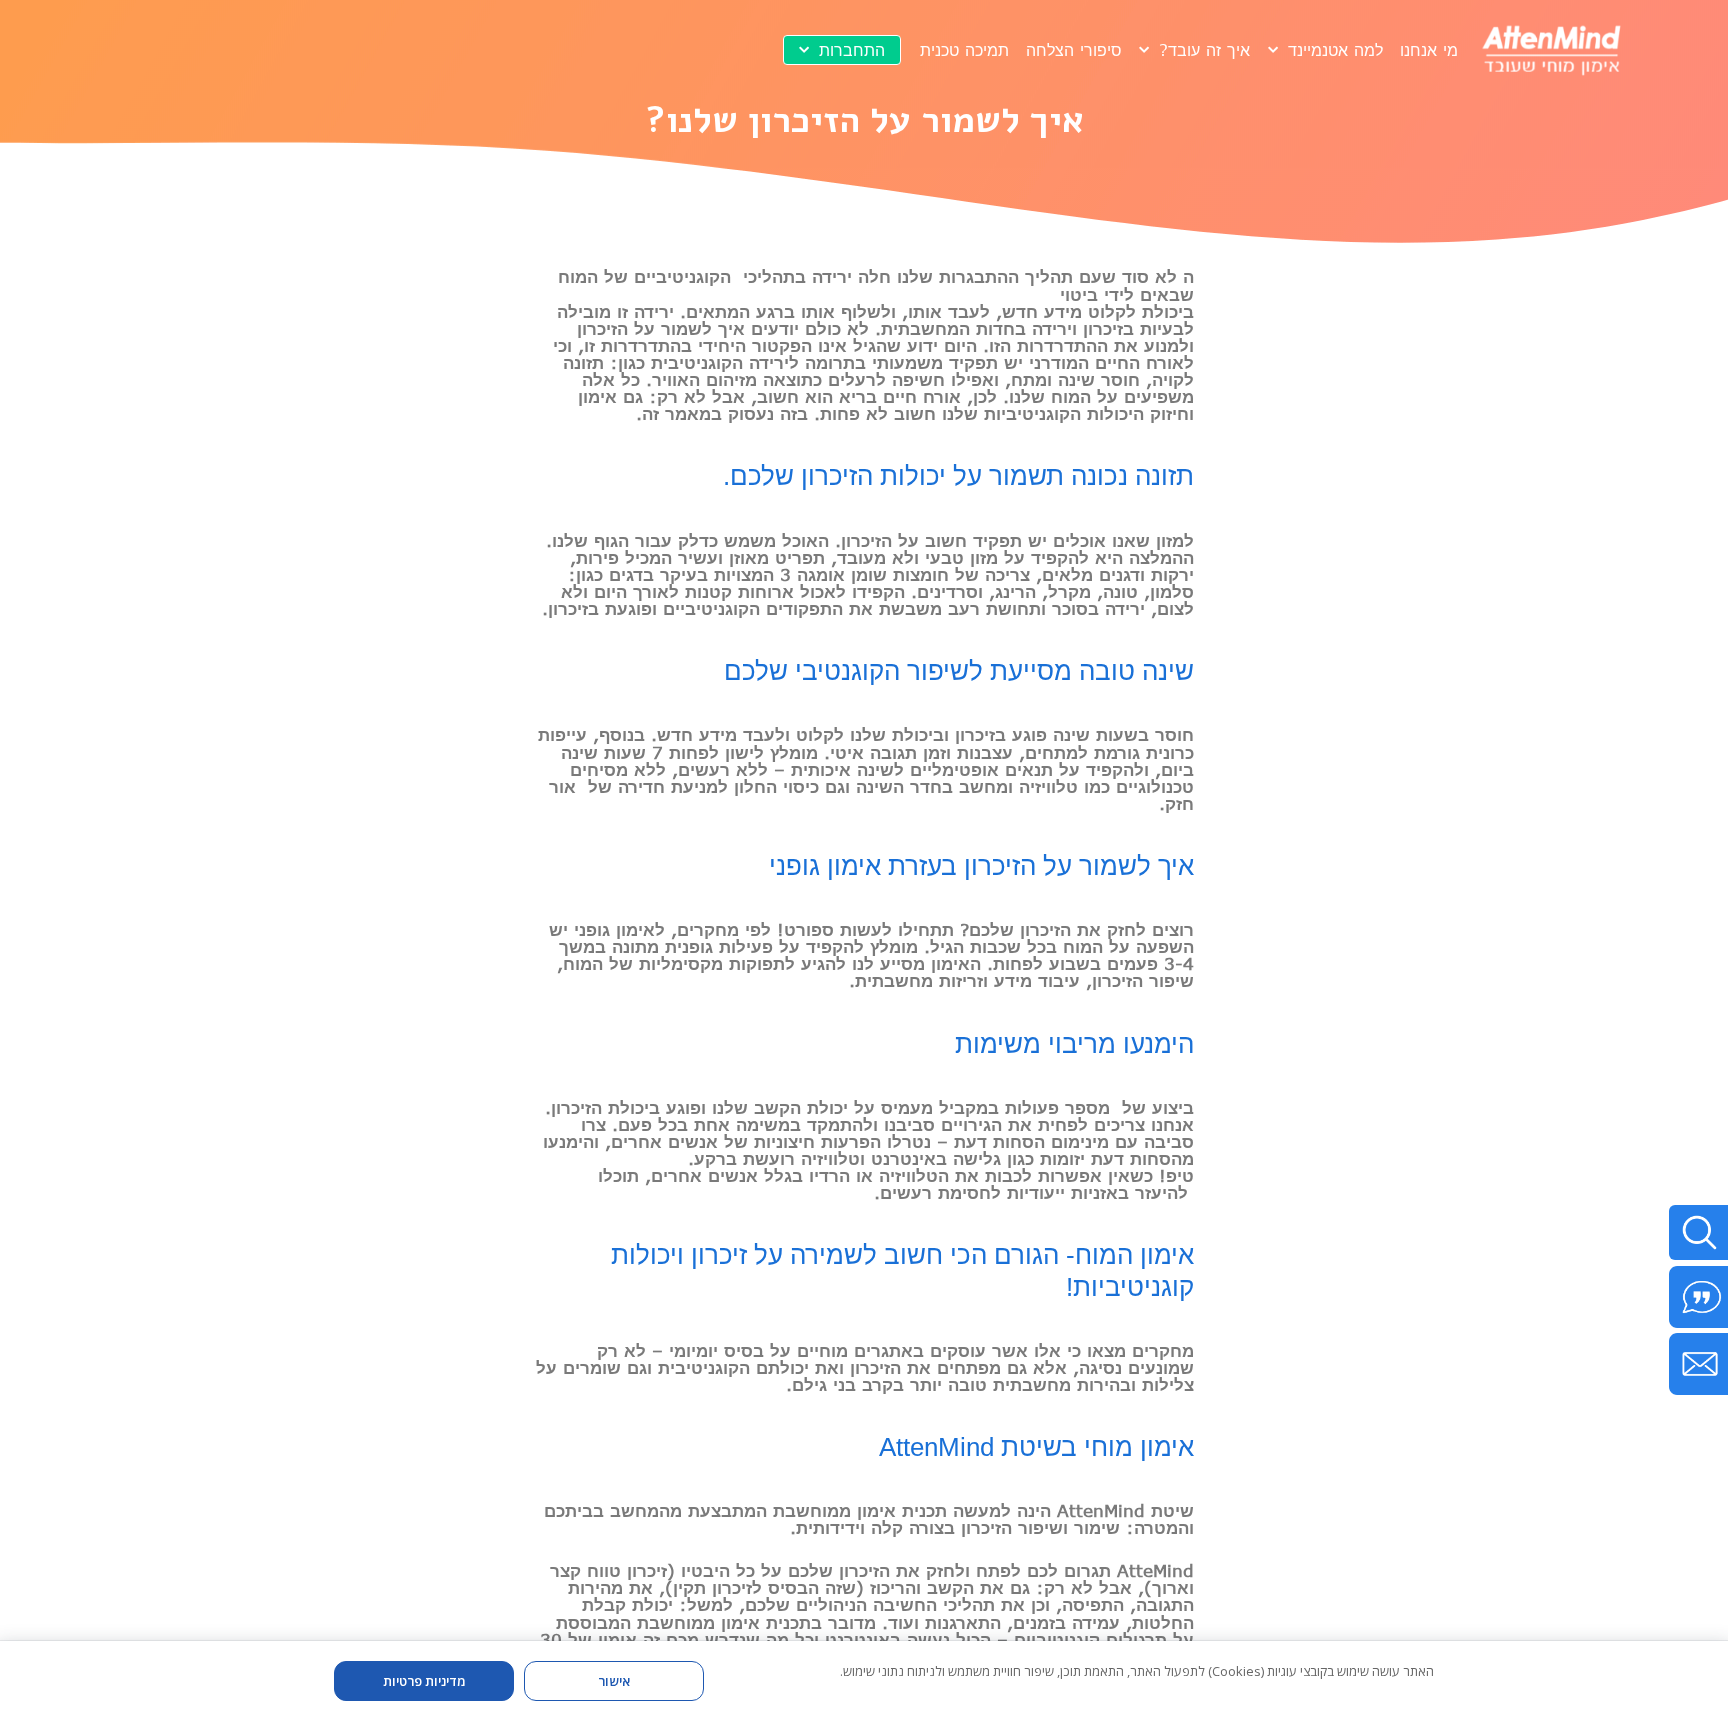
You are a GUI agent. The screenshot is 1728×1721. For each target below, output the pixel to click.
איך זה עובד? (1204, 49)
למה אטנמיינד (1335, 49)
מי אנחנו (1429, 49)
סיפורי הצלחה (1074, 49)
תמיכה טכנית (964, 49)
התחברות (852, 49)
